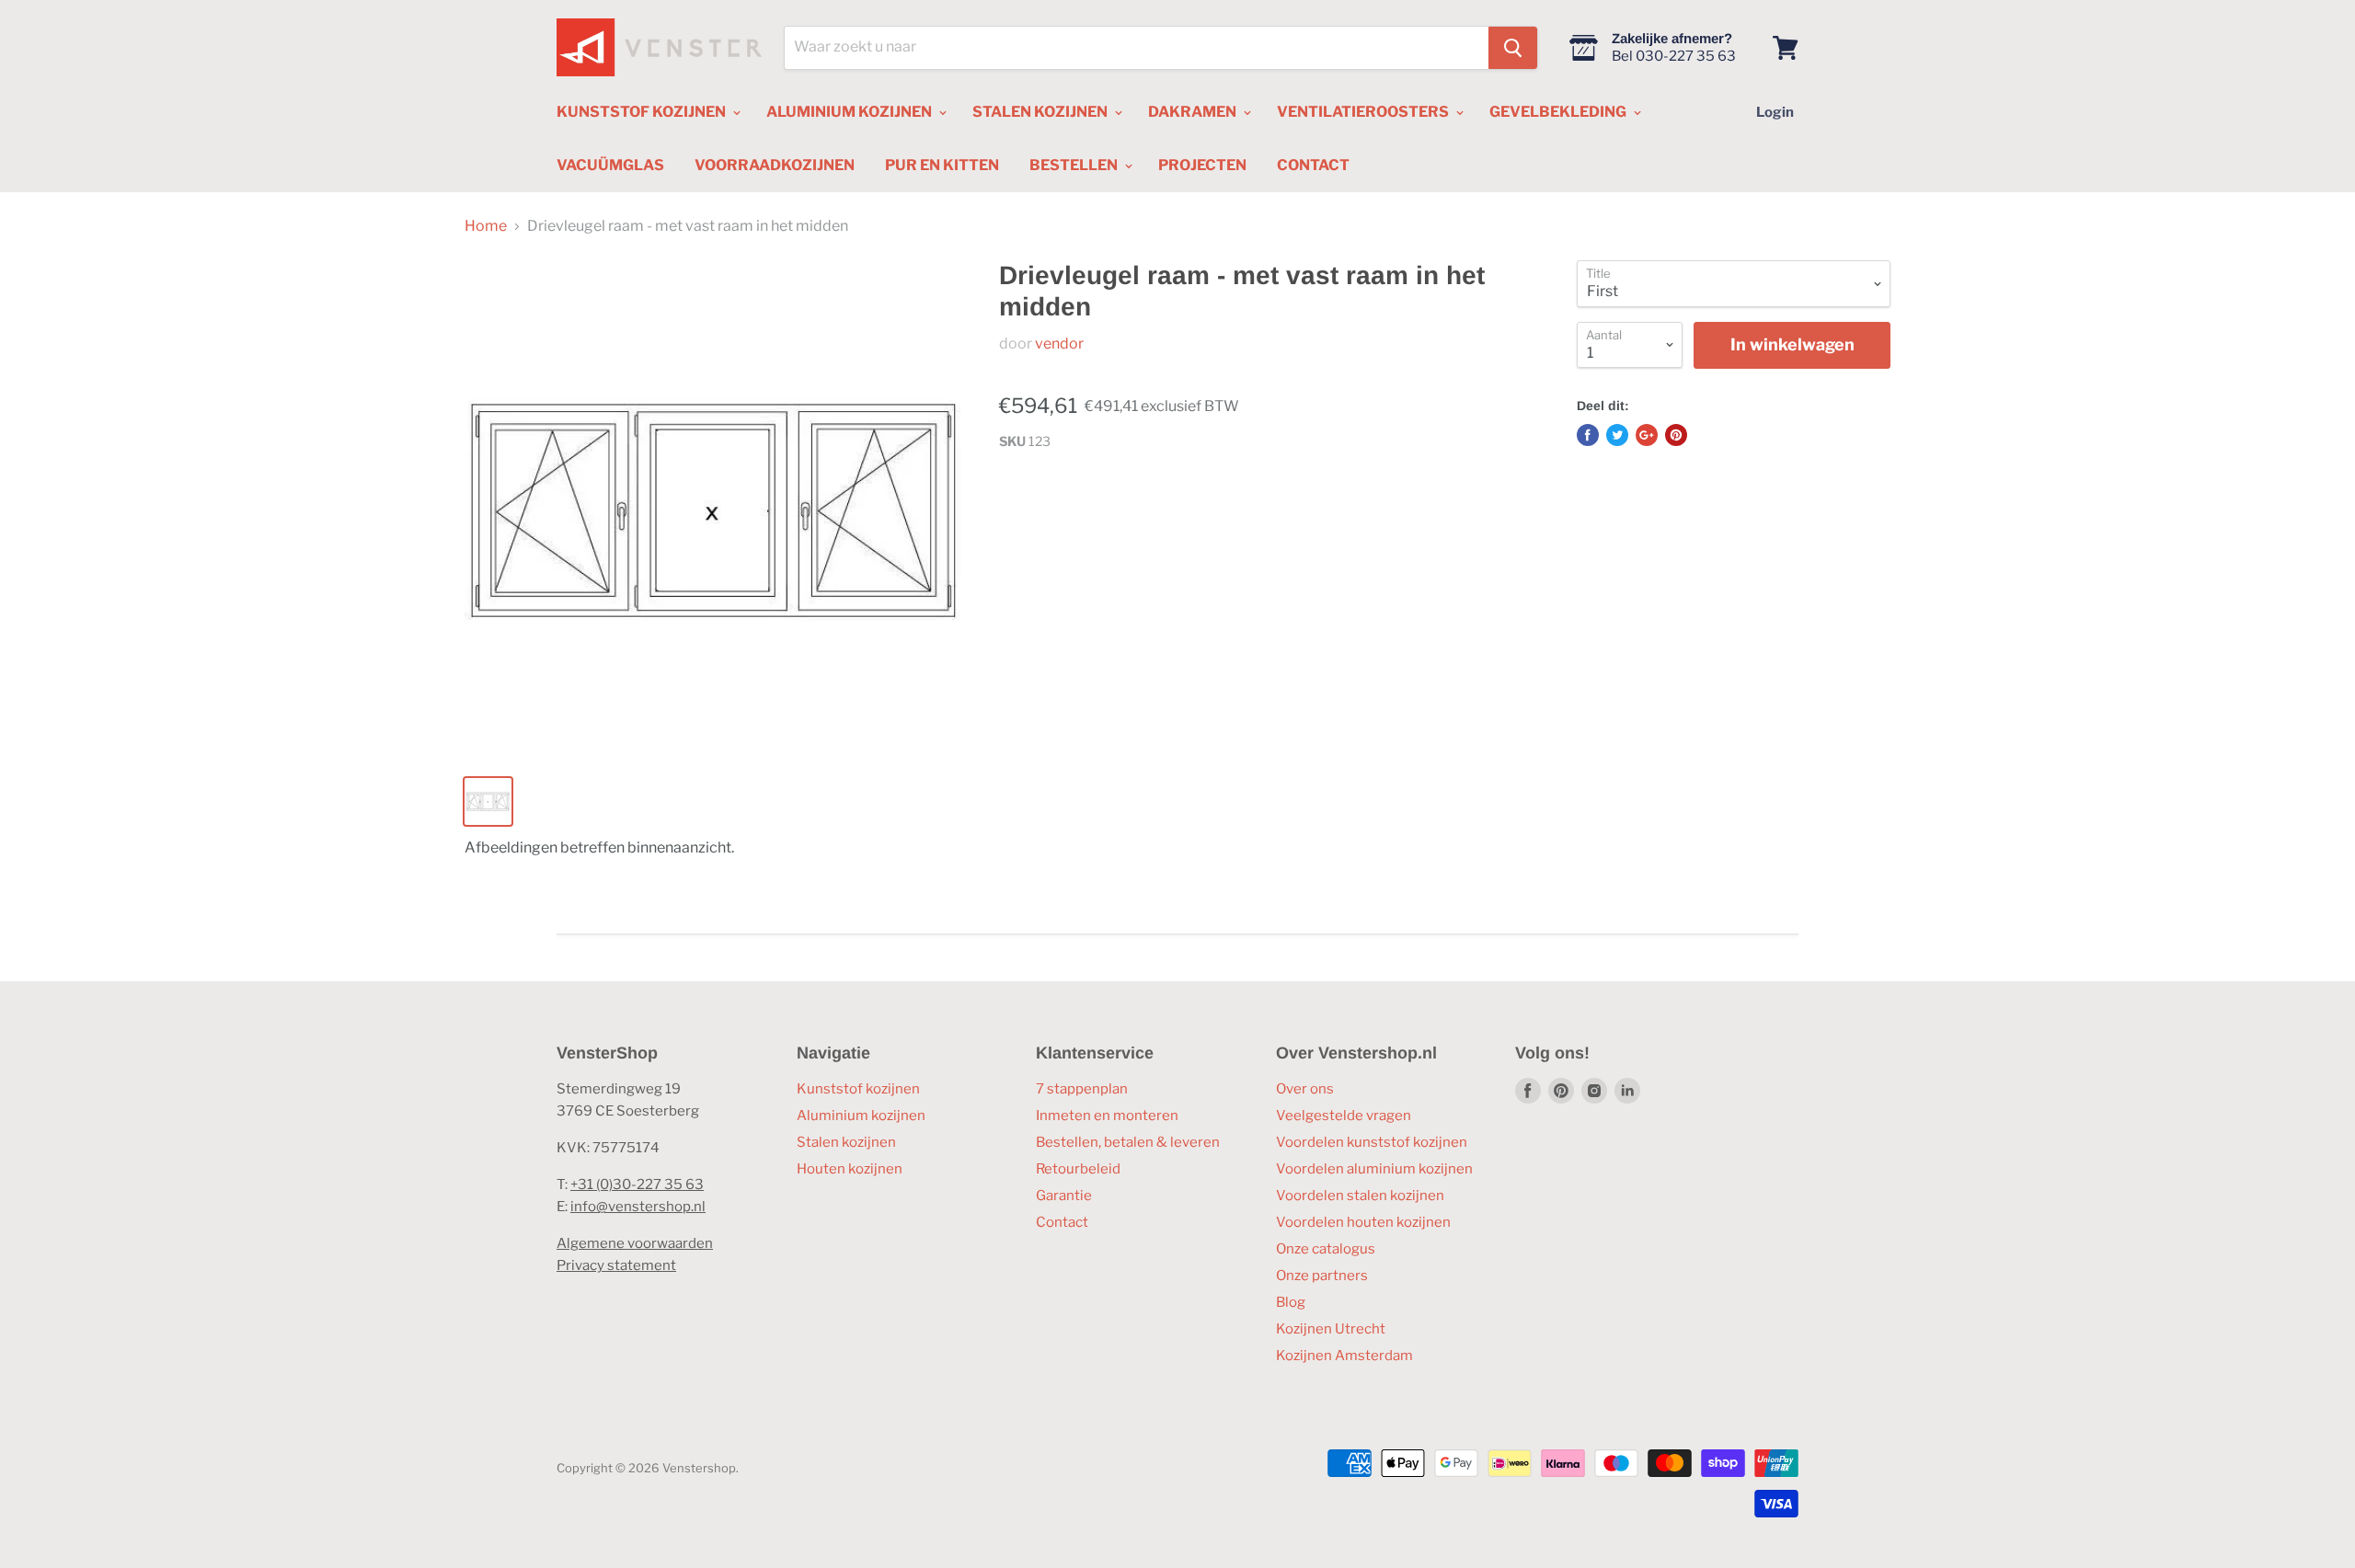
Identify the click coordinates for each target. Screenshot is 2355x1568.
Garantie (1064, 1196)
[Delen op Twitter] (1617, 435)
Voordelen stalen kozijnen (1360, 1196)
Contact (1062, 1222)
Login (1775, 112)
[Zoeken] (1513, 48)
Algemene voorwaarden (635, 1243)
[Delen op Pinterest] (1676, 435)
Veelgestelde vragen (1344, 1116)
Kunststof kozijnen (858, 1089)
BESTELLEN (1075, 165)
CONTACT (1313, 165)
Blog (1291, 1302)
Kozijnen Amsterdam (1344, 1356)
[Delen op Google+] (1647, 435)
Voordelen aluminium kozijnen (1374, 1169)
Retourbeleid (1078, 1169)
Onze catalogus (1326, 1249)
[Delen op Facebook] (1588, 435)
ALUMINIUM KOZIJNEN (850, 112)
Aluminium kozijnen (861, 1116)
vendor (1059, 343)
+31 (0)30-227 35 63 (637, 1185)
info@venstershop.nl (638, 1207)
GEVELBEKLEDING (1559, 112)
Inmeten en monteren (1107, 1116)
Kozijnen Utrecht (1331, 1329)
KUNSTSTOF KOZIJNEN (643, 112)
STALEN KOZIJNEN (1041, 112)
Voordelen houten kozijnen (1363, 1222)
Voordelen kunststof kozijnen (1372, 1142)
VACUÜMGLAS (610, 165)
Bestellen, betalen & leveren (1128, 1142)
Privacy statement (616, 1265)
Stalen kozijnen (846, 1142)
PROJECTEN (1202, 165)
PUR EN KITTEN (942, 165)
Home (486, 226)
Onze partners (1322, 1276)
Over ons (1305, 1089)
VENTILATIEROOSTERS (1364, 112)
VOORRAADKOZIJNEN (775, 165)
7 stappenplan (1082, 1089)
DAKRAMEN (1194, 112)
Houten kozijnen (850, 1169)
